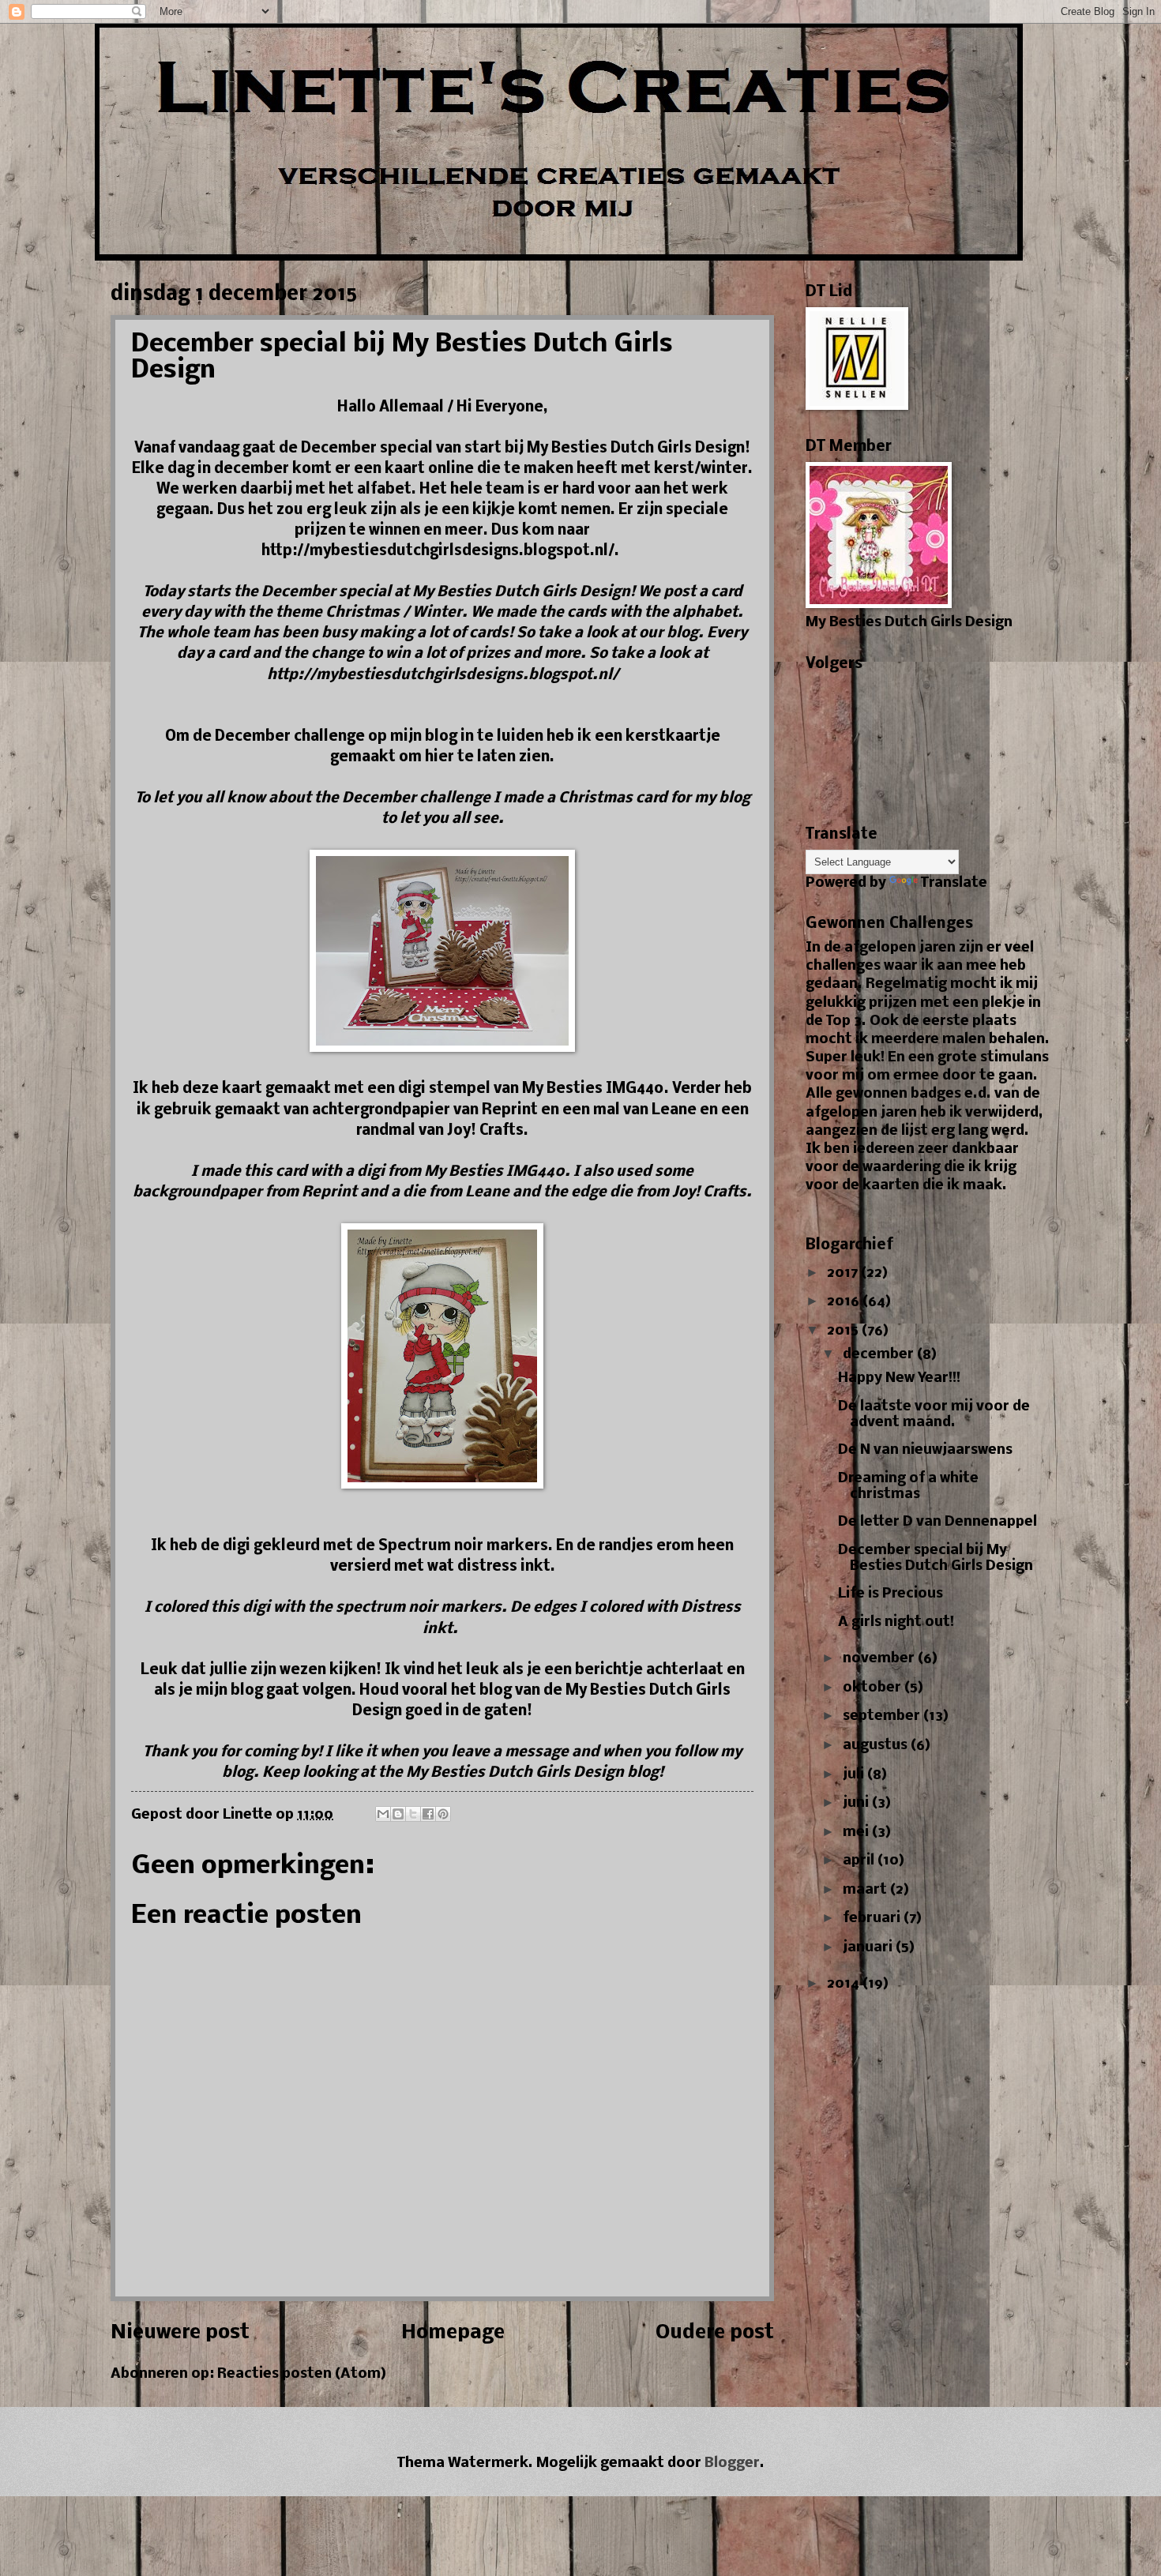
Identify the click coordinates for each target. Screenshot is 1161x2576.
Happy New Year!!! (899, 1378)
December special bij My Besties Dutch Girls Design (936, 1558)
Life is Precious (890, 1594)
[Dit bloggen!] (398, 1814)
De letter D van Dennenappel (937, 1522)
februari (873, 1919)
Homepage (453, 2333)
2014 (845, 1984)
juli (855, 1775)
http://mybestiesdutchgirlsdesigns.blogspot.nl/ (443, 675)
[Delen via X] (413, 1814)
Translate (954, 883)
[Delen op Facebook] (428, 1814)
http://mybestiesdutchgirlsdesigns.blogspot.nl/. (443, 551)
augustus (877, 1746)
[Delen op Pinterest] (443, 1814)
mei (857, 1832)
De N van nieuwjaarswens (925, 1450)
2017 (844, 1273)
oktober (874, 1688)
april (860, 1861)
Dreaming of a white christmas (908, 1487)
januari (869, 1948)
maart (866, 1890)
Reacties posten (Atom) (302, 2374)
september (883, 1716)
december (880, 1355)
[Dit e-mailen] (383, 1814)
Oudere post (715, 2333)
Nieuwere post (180, 2333)
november (880, 1659)
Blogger (732, 2463)
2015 (844, 1331)
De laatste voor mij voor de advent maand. (934, 1415)
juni (857, 1803)
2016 (845, 1302)
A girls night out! (896, 1622)
